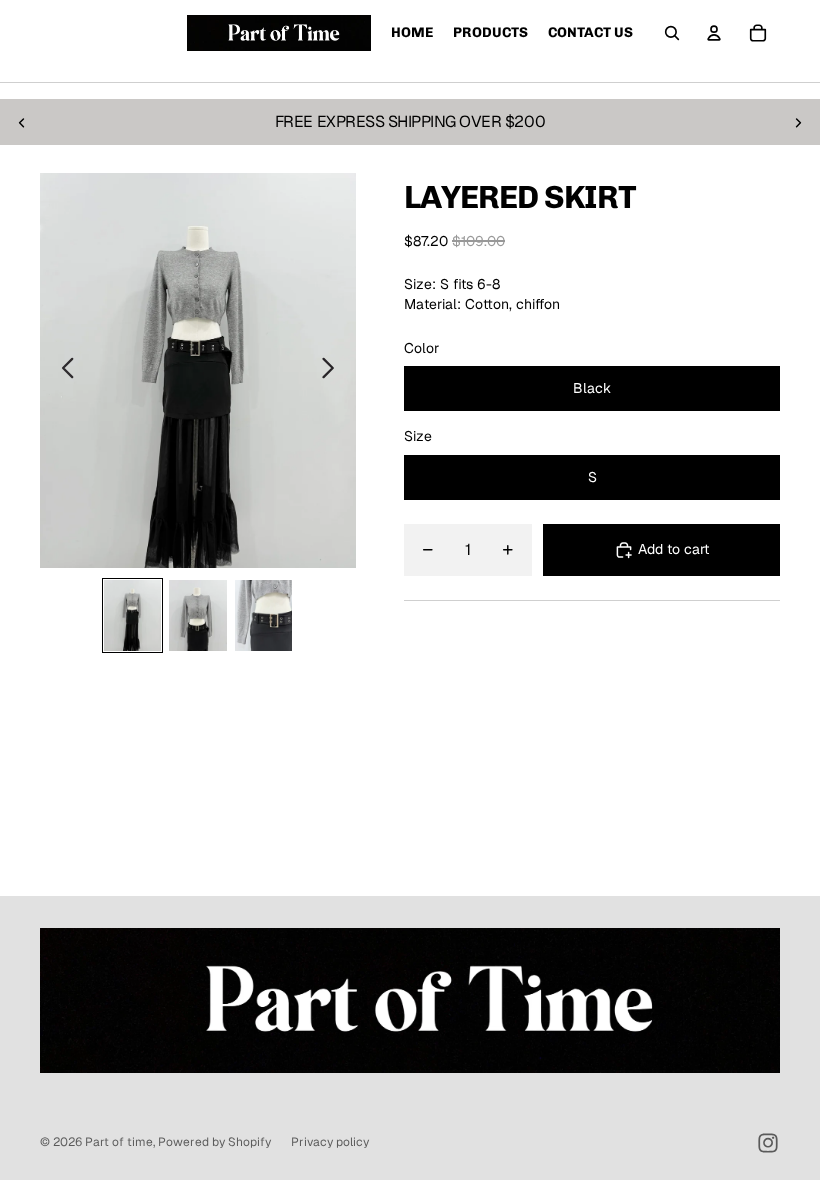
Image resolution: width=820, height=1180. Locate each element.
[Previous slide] (22, 122)
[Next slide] (798, 122)
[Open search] (672, 33)
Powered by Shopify (214, 1142)
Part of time (119, 1142)
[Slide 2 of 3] (197, 616)
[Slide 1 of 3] (132, 616)
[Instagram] (768, 1143)
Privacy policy (330, 1142)
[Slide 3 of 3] (263, 616)
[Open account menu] (714, 33)
